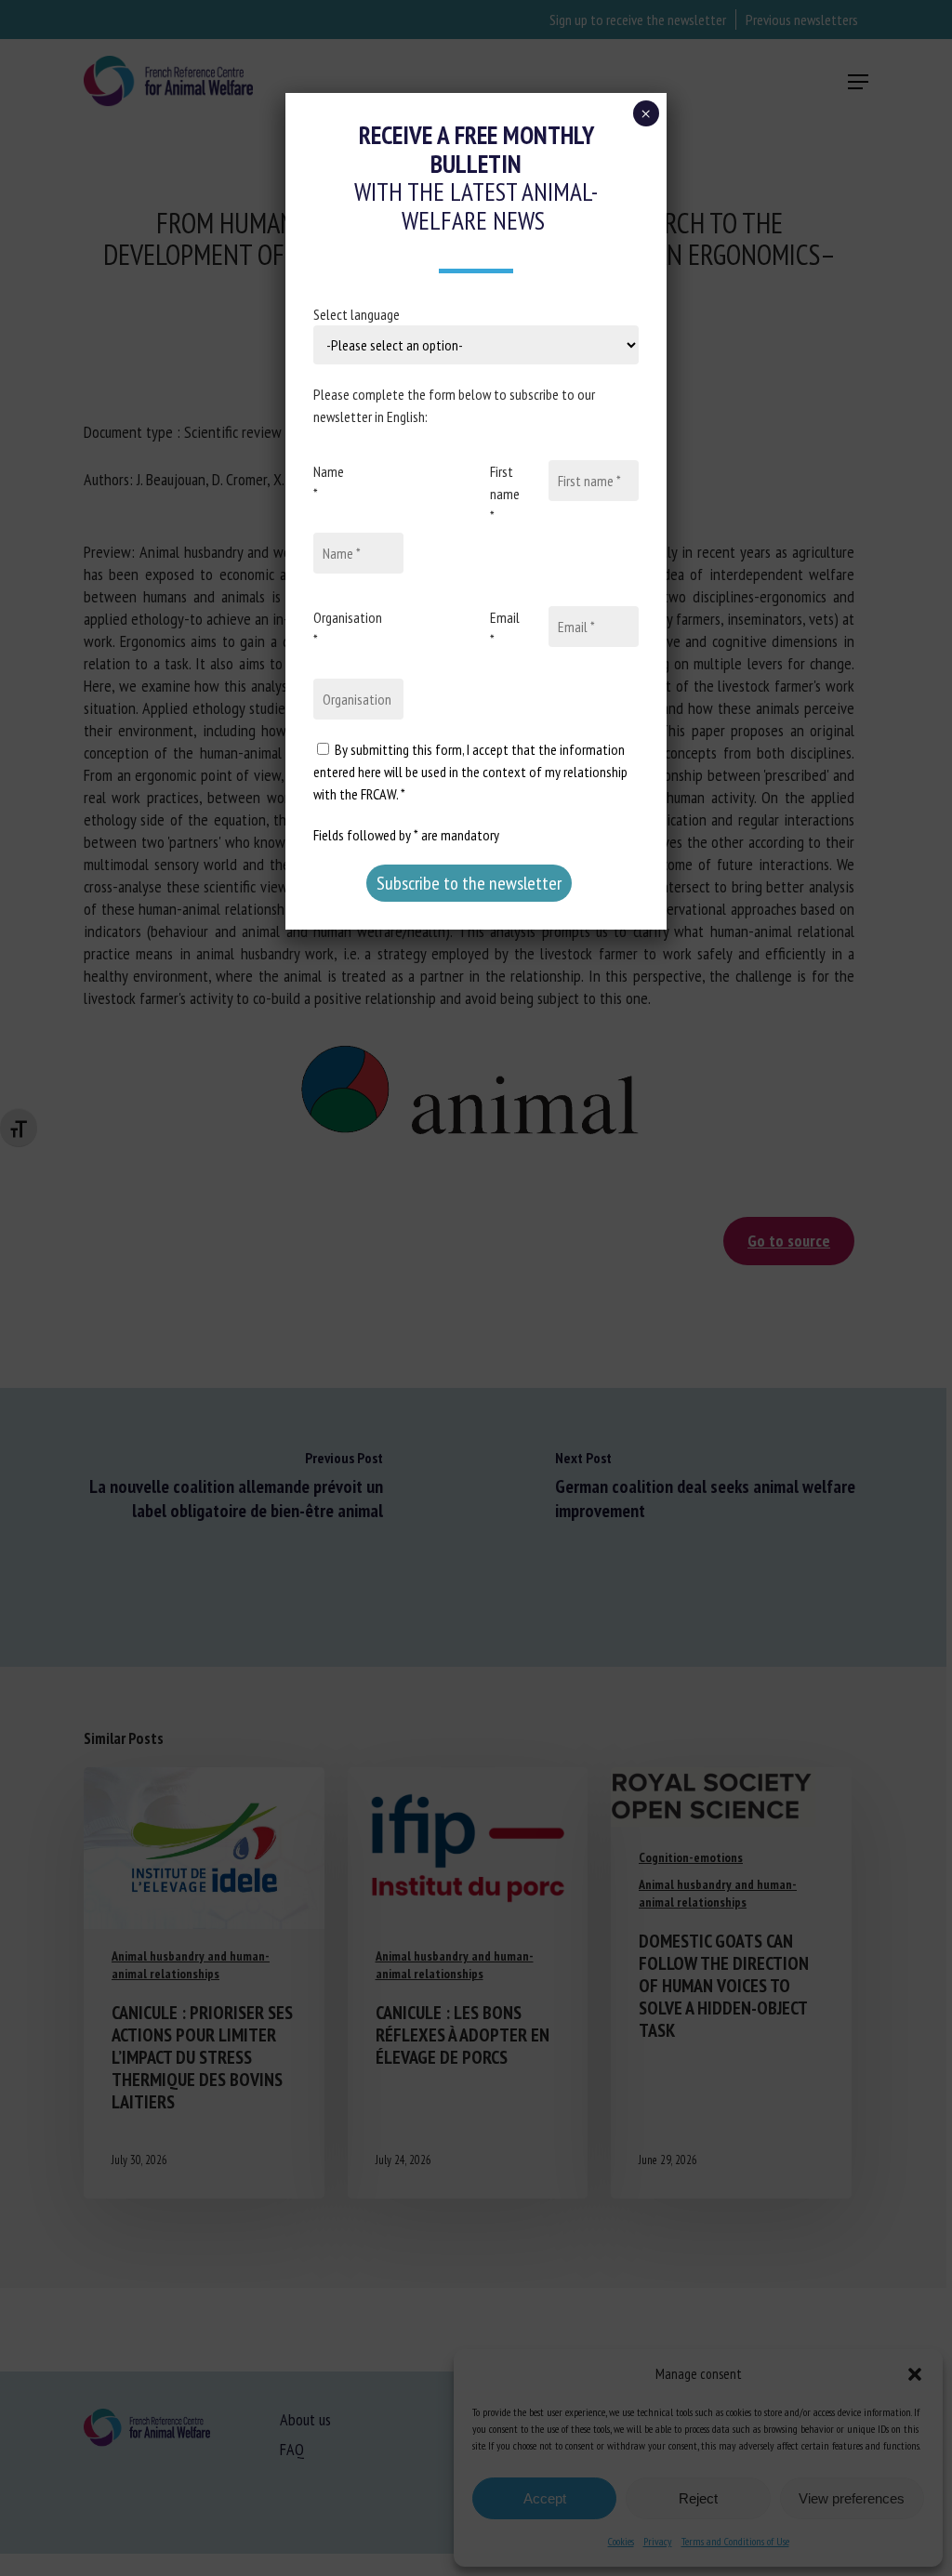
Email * (505, 628)
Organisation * (348, 628)
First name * (505, 494)
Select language (357, 314)
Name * (329, 482)
